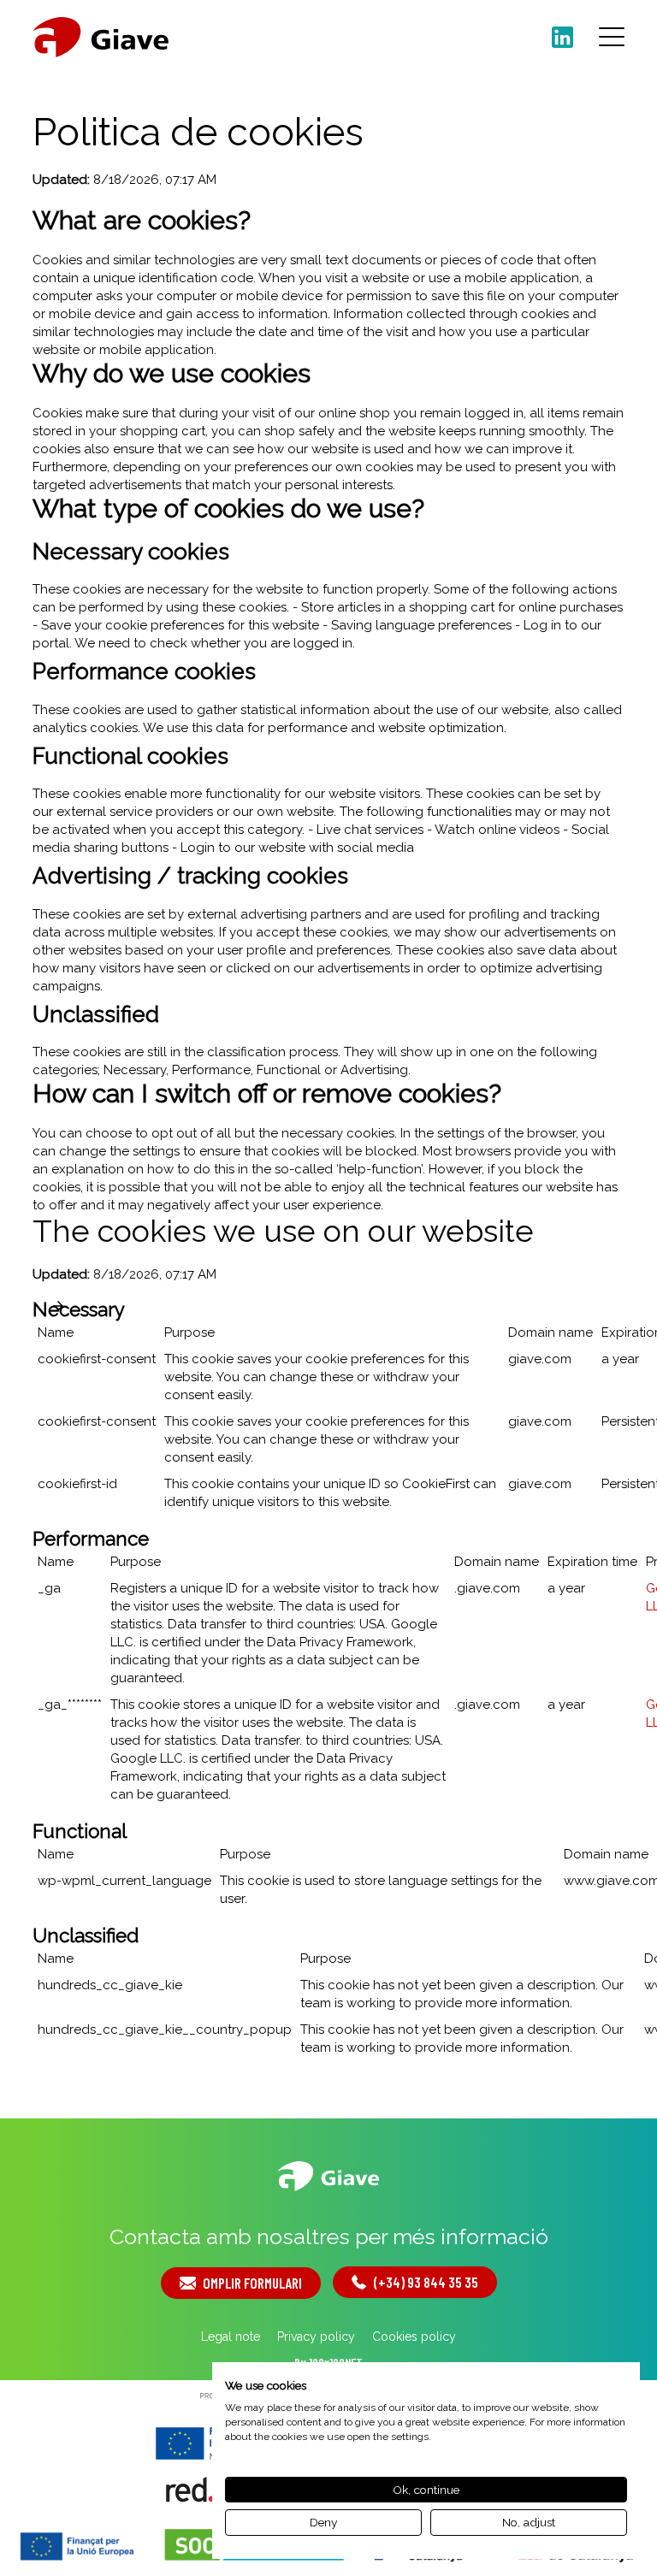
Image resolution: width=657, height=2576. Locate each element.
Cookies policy (414, 2337)
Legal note (231, 2337)
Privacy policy (316, 2337)
